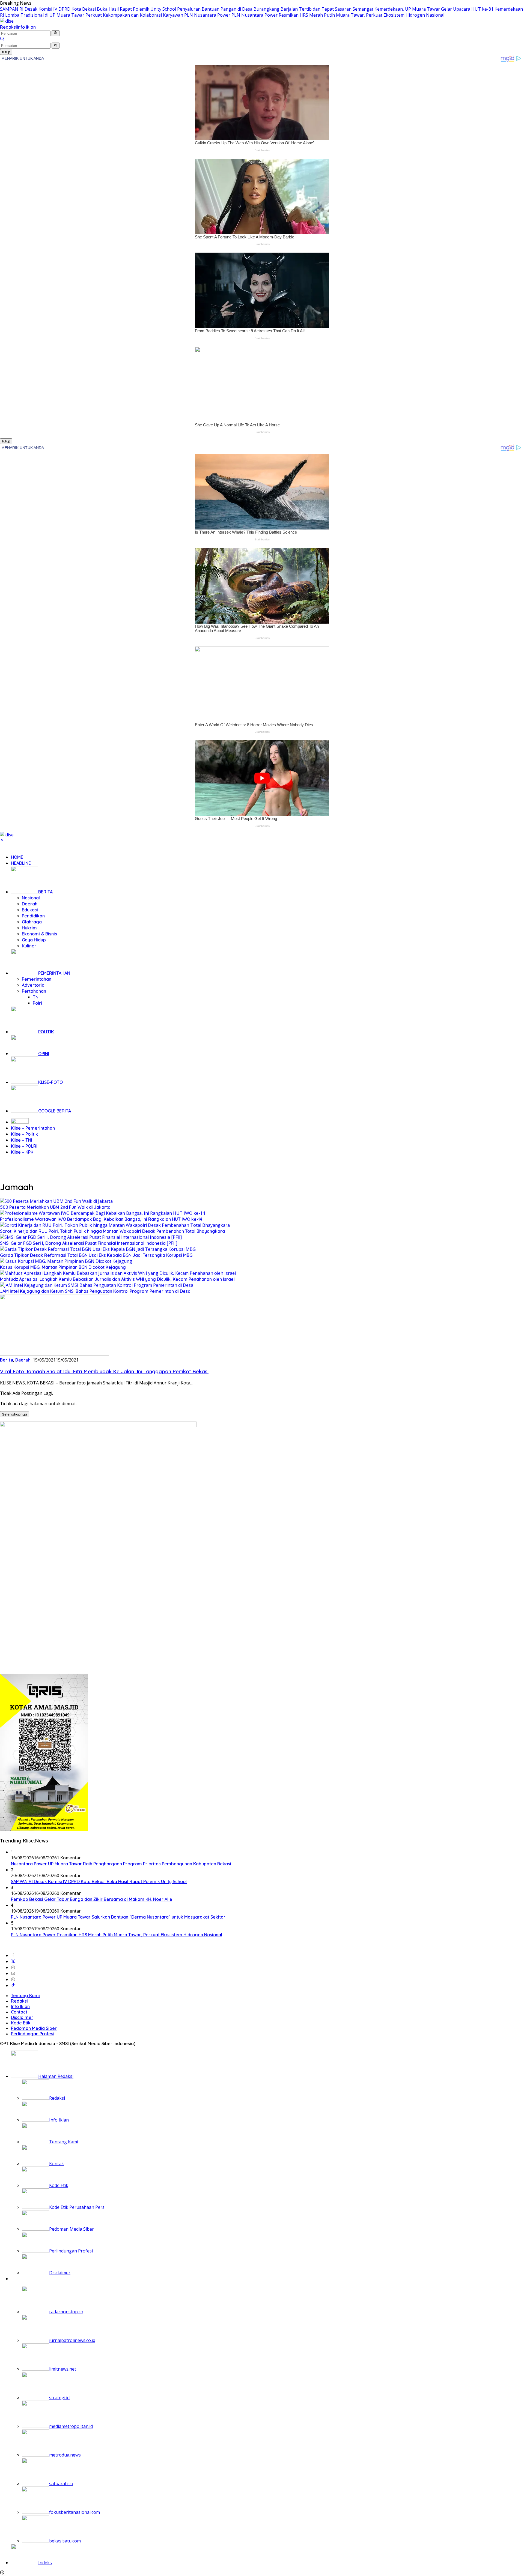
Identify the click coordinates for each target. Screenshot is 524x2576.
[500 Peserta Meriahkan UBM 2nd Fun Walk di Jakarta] (56, 1201)
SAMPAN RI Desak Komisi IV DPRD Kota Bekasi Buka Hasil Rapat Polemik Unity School (88, 9)
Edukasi (30, 910)
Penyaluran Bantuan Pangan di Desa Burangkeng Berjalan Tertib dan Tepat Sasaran (264, 9)
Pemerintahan (37, 979)
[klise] (7, 21)
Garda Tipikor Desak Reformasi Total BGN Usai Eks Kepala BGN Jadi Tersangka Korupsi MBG (96, 1255)
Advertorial (34, 985)
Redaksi (8, 27)
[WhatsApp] (13, 1979)
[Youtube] (13, 1973)
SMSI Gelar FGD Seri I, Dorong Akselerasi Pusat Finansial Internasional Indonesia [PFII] (89, 1243)
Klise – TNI (22, 1140)
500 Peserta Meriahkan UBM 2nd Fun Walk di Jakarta (55, 1207)
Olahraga (32, 922)
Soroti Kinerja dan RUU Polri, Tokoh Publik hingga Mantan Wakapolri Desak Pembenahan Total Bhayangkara (112, 1231)
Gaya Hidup (34, 940)
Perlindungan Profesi (33, 2034)
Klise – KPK (22, 1152)
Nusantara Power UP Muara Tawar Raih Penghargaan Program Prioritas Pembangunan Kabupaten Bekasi (121, 1864)
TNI (36, 997)
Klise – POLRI (24, 1146)
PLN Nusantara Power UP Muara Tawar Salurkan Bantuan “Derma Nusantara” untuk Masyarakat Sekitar (118, 1917)
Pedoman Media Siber (34, 2028)
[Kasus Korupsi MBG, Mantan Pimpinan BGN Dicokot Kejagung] (66, 1261)
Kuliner (29, 946)
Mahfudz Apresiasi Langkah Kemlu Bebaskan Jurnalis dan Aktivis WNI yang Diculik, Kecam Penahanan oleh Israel (117, 1279)
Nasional (31, 898)
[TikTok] (13, 1985)
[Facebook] (13, 1955)
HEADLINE (21, 863)
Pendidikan (33, 916)
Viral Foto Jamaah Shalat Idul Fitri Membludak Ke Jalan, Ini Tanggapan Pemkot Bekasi (104, 1371)
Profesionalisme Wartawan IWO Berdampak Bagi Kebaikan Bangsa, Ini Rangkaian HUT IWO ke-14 (101, 1219)
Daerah (30, 904)
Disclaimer (22, 2017)
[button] (56, 33)
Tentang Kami (25, 1995)
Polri (37, 1003)
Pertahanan (34, 991)
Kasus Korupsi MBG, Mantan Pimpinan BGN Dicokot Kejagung (63, 1267)
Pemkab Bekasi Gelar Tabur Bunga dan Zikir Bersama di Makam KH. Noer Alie (92, 1899)
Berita (7, 1360)
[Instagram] (13, 1967)
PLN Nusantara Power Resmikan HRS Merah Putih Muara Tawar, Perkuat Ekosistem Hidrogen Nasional (338, 15)
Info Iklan (26, 27)
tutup (6, 52)
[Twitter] (13, 1961)
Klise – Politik (24, 1134)
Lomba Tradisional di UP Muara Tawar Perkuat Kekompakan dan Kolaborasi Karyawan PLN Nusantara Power (118, 15)
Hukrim (29, 928)
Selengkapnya (15, 1414)
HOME (17, 857)
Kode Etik (21, 2023)
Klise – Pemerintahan (33, 1128)
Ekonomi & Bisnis (39, 934)
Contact (19, 2012)
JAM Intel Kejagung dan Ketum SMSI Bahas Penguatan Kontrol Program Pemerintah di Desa (95, 1291)
